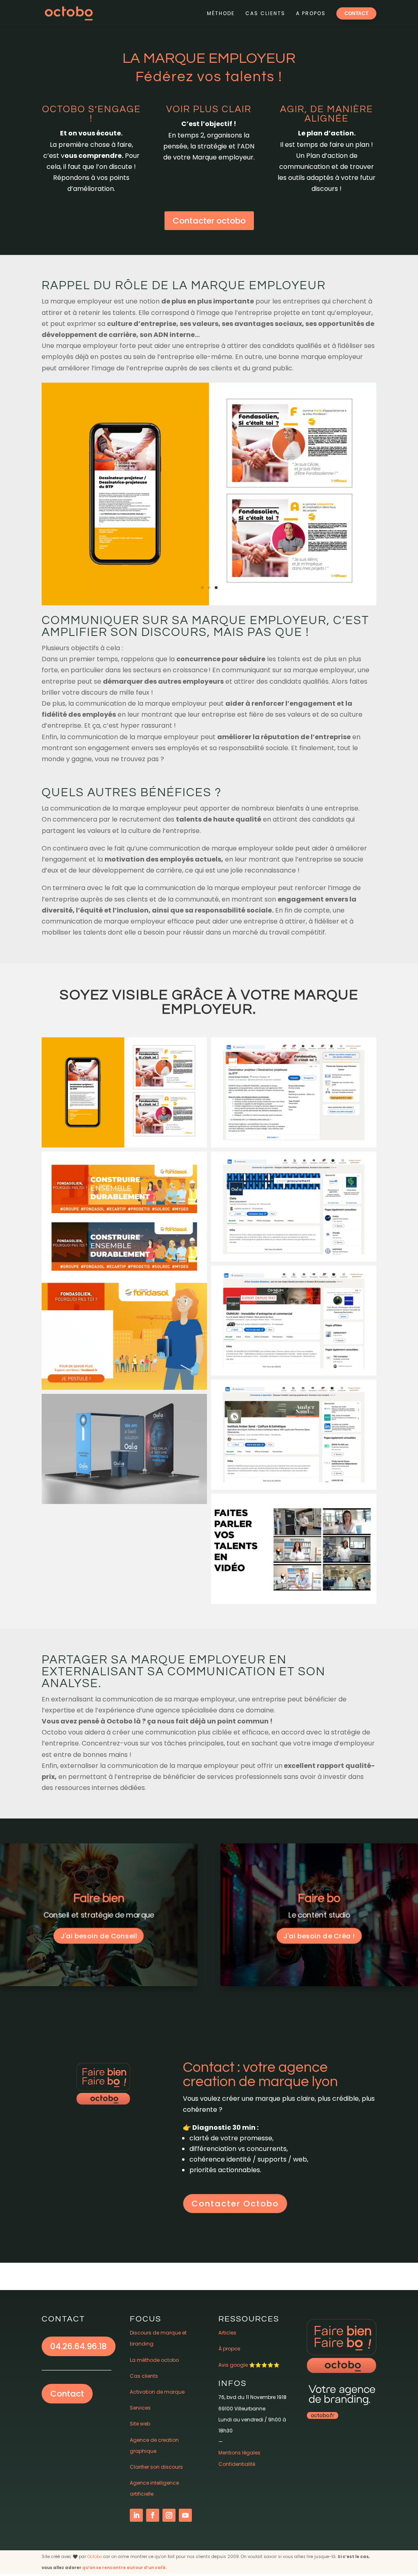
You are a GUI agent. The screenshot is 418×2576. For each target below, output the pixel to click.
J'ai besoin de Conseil (99, 1936)
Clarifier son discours (156, 2467)
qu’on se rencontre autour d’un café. (125, 2568)
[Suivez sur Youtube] (185, 2515)
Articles (227, 2333)
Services (140, 2408)
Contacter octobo (209, 221)
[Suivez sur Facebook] (153, 2515)
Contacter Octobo (235, 2204)
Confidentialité (237, 2464)
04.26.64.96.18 (79, 2346)
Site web (140, 2424)
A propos (311, 13)
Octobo (95, 2557)
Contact (67, 2394)
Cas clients (265, 13)
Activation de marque (157, 2392)
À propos (229, 2349)
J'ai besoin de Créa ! (319, 1936)
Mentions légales (239, 2453)
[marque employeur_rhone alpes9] (209, 605)
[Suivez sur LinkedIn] (136, 2515)
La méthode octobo (154, 2360)
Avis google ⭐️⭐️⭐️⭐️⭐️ (249, 2365)
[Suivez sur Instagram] (169, 2515)
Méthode (221, 13)
